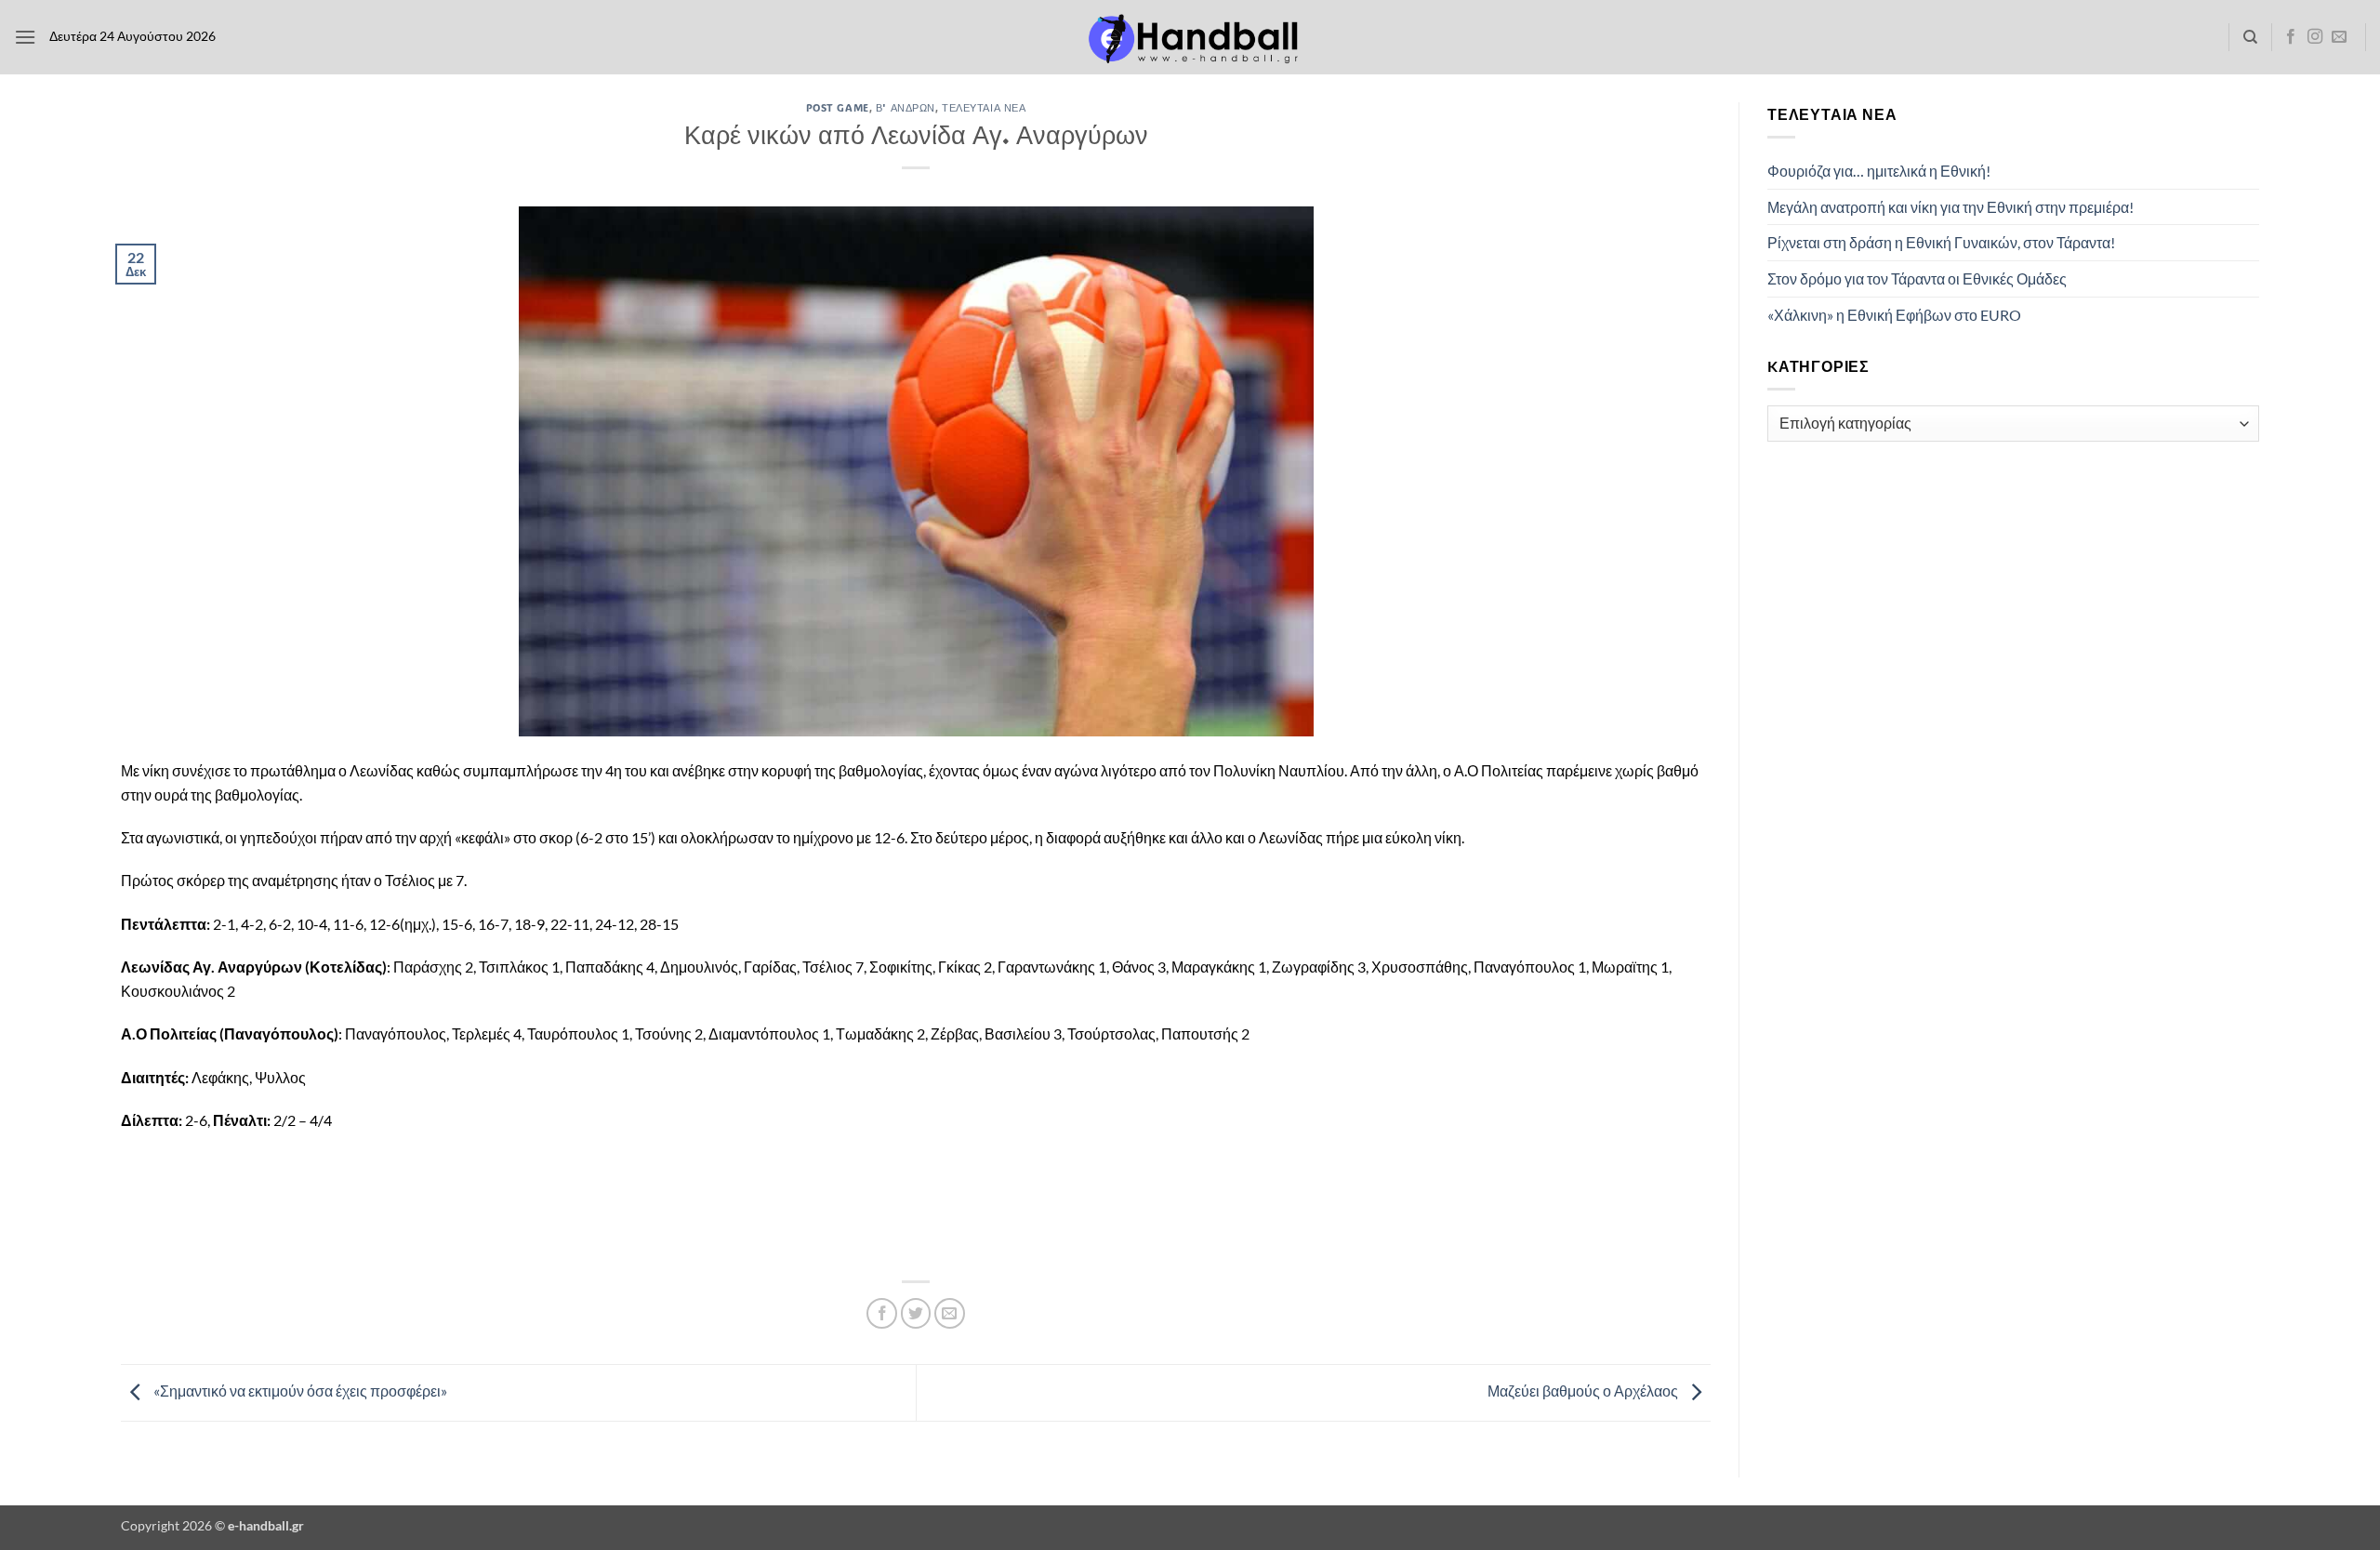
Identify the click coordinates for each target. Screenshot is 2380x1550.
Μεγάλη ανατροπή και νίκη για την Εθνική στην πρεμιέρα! (1950, 207)
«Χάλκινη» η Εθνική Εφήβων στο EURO (1894, 315)
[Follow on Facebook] (2291, 37)
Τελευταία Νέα (984, 107)
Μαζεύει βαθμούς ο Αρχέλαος (1584, 1391)
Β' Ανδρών (906, 107)
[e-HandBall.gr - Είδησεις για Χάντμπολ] (1190, 38)
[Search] (2250, 37)
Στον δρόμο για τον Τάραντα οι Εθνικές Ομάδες (1917, 278)
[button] (25, 37)
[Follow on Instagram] (2315, 37)
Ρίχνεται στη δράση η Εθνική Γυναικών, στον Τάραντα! (1941, 242)
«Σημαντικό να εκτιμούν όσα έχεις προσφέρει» (299, 1391)
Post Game (838, 107)
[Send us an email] (2339, 37)
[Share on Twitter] (916, 1313)
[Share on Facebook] (882, 1313)
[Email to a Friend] (950, 1313)
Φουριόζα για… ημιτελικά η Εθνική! (1879, 171)
